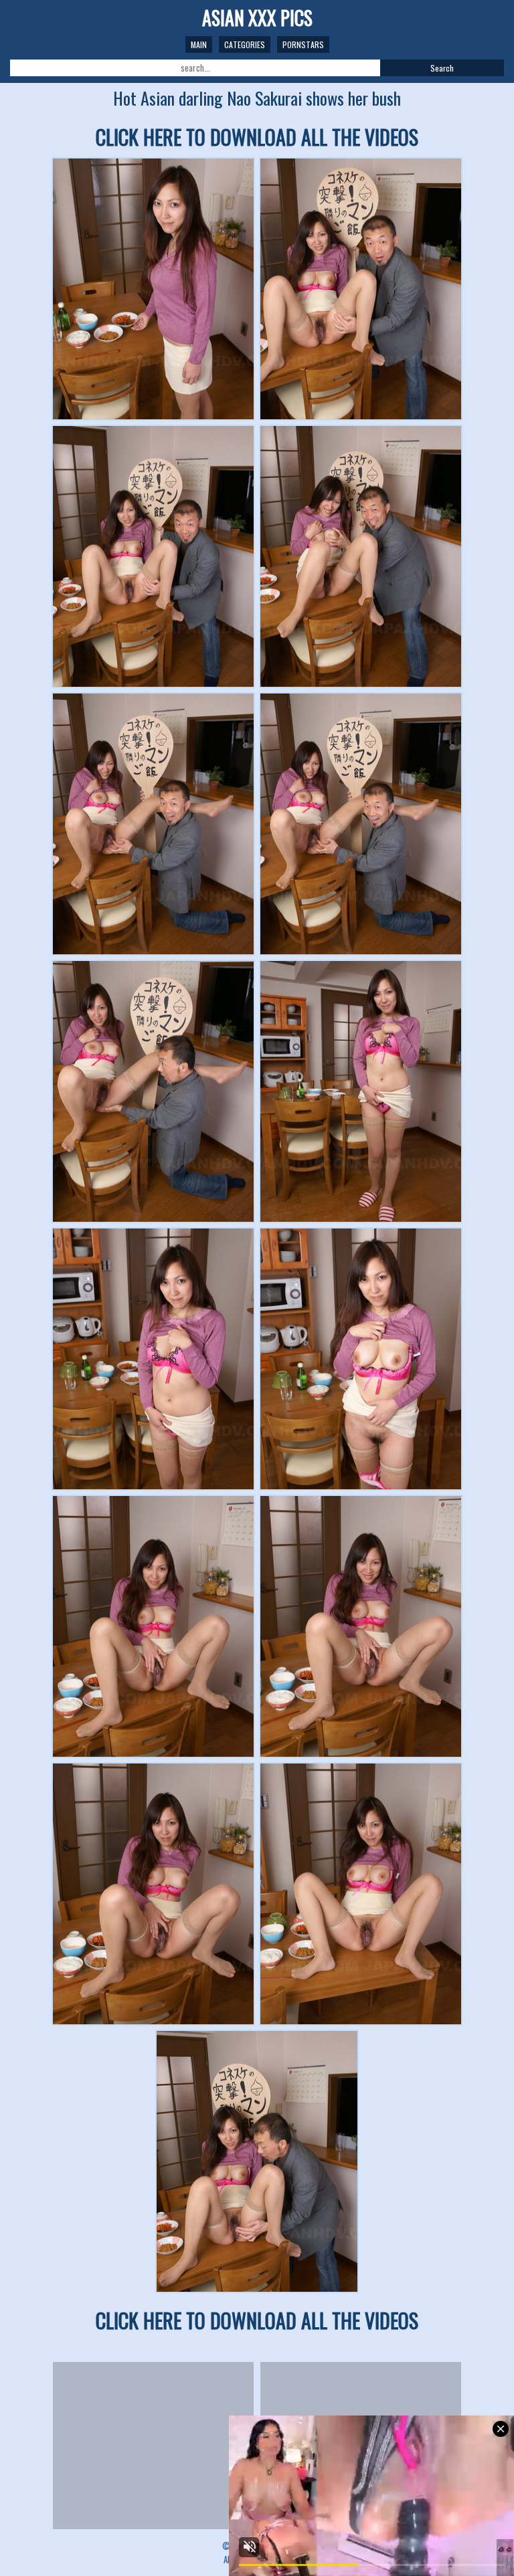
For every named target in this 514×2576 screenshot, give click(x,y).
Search (442, 68)
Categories (245, 44)
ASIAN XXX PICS (257, 18)
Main (199, 44)
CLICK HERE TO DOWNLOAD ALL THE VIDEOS (257, 137)
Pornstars (303, 44)
